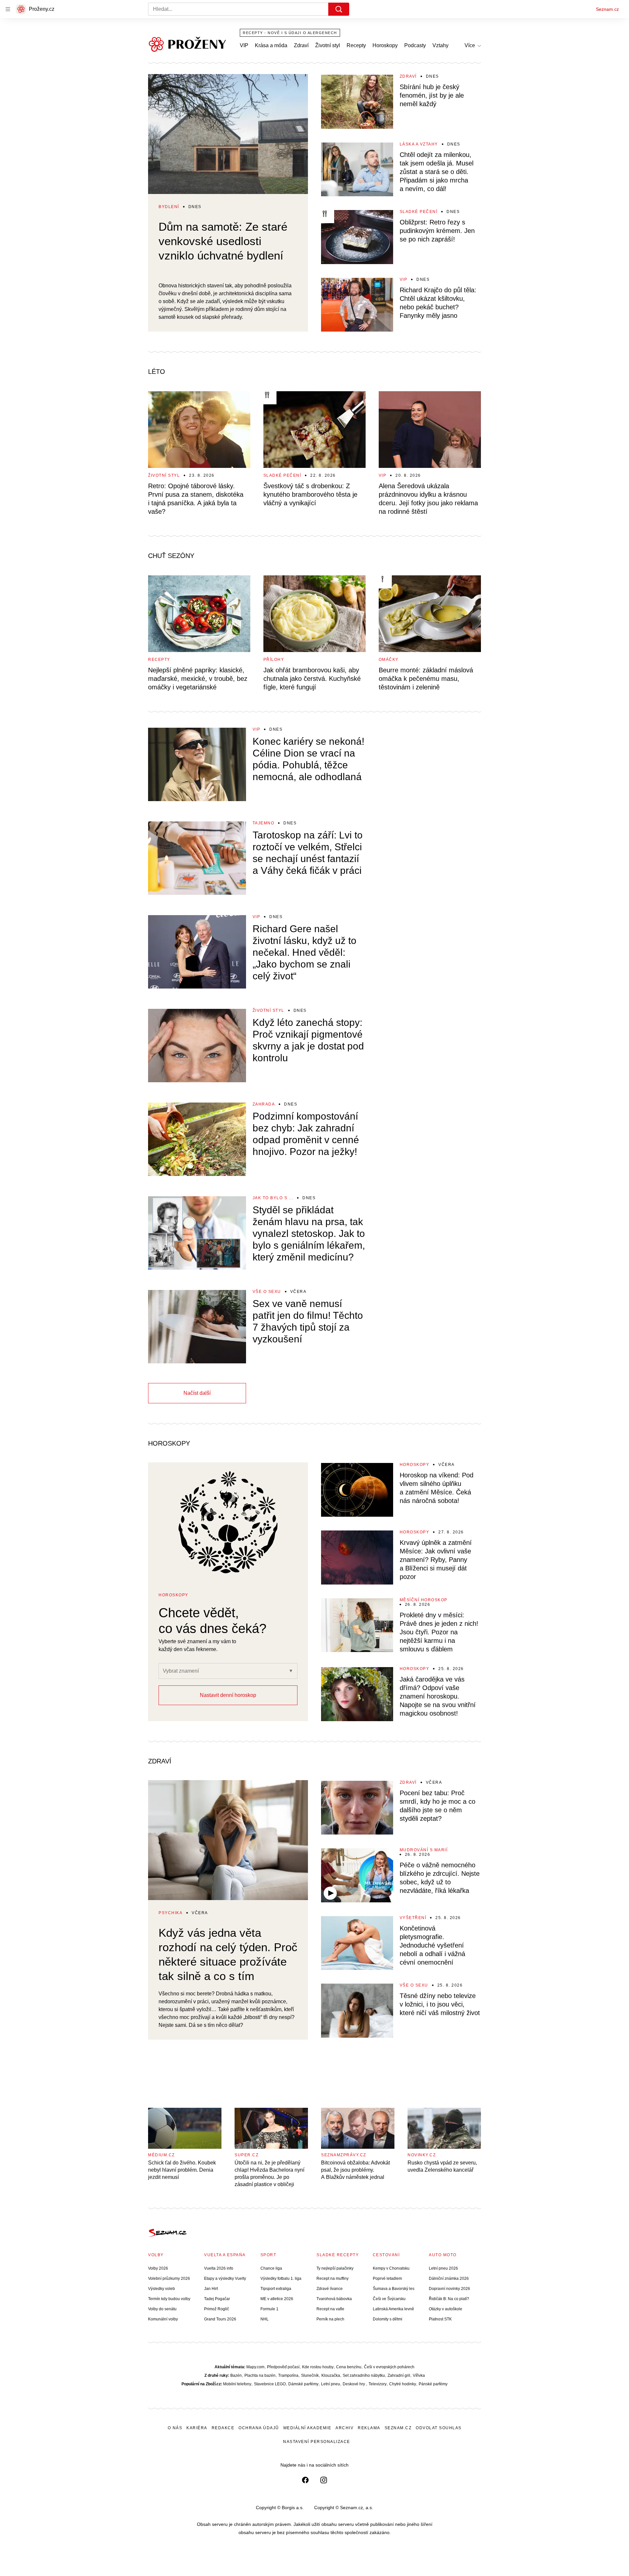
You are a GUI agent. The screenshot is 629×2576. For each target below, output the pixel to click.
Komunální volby (163, 2319)
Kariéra (197, 2428)
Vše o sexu (267, 1292)
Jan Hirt (211, 2289)
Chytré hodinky (403, 2384)
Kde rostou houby (318, 2367)
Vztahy (440, 45)
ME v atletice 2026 (277, 2299)
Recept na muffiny (333, 2278)
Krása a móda (271, 45)
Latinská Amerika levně (393, 2309)
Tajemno (264, 823)
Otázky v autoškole (446, 2309)
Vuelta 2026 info (219, 2268)
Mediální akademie (307, 2428)
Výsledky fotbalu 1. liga (281, 2278)
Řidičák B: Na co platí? (449, 2299)
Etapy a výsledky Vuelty (225, 2278)
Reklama (369, 2428)
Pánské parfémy (433, 2384)
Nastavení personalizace (317, 2442)
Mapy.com (255, 2367)
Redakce (223, 2428)
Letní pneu (331, 2384)
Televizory (378, 2384)
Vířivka (419, 2375)
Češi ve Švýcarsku (389, 2299)
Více (470, 45)
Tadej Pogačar (217, 2299)
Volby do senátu (162, 2309)
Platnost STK (440, 2319)
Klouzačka (331, 2375)
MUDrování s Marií (424, 1850)
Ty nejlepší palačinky (335, 2268)
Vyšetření (413, 1918)
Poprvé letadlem (387, 2278)
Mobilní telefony (237, 2384)
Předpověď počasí (283, 2367)
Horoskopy (385, 45)
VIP (244, 45)
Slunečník (310, 2375)
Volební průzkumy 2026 (169, 2278)
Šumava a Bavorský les (394, 2289)
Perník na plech (330, 2319)
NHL (265, 2319)
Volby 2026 (158, 2268)
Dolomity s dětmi (388, 2319)
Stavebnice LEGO (270, 2384)
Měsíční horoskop (424, 1600)
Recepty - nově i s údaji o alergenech (290, 33)
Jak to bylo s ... (273, 1198)
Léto (157, 372)
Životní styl (328, 45)
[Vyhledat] (339, 9)
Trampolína (288, 2375)
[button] (228, 134)
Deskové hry (354, 2384)
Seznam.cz (607, 9)
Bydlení (169, 207)
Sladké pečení (419, 212)
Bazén (236, 2375)
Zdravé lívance (330, 2289)
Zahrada (264, 1104)
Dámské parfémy (303, 2384)
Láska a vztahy (419, 144)
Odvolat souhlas (439, 2428)
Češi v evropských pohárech (389, 2367)
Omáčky (389, 660)
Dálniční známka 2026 (449, 2278)
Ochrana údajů (259, 2428)
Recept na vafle (330, 2309)
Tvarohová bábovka (334, 2299)
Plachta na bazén (260, 2375)
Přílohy (274, 660)
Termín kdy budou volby (169, 2299)
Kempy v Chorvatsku (391, 2268)
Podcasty (415, 45)
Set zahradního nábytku (364, 2375)
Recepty (356, 45)
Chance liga (271, 2268)
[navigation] (8, 9)
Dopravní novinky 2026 (449, 2289)
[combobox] (200, 1671)
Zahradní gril (399, 2375)
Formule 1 (269, 2309)
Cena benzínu (349, 2367)
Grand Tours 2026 (220, 2319)
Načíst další (197, 1393)
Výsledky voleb (162, 2289)
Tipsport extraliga (276, 2289)
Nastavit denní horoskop (228, 1695)
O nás (175, 2428)
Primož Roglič (217, 2309)
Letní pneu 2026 (443, 2268)
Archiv (344, 2428)
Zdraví (301, 45)
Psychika (171, 1913)
